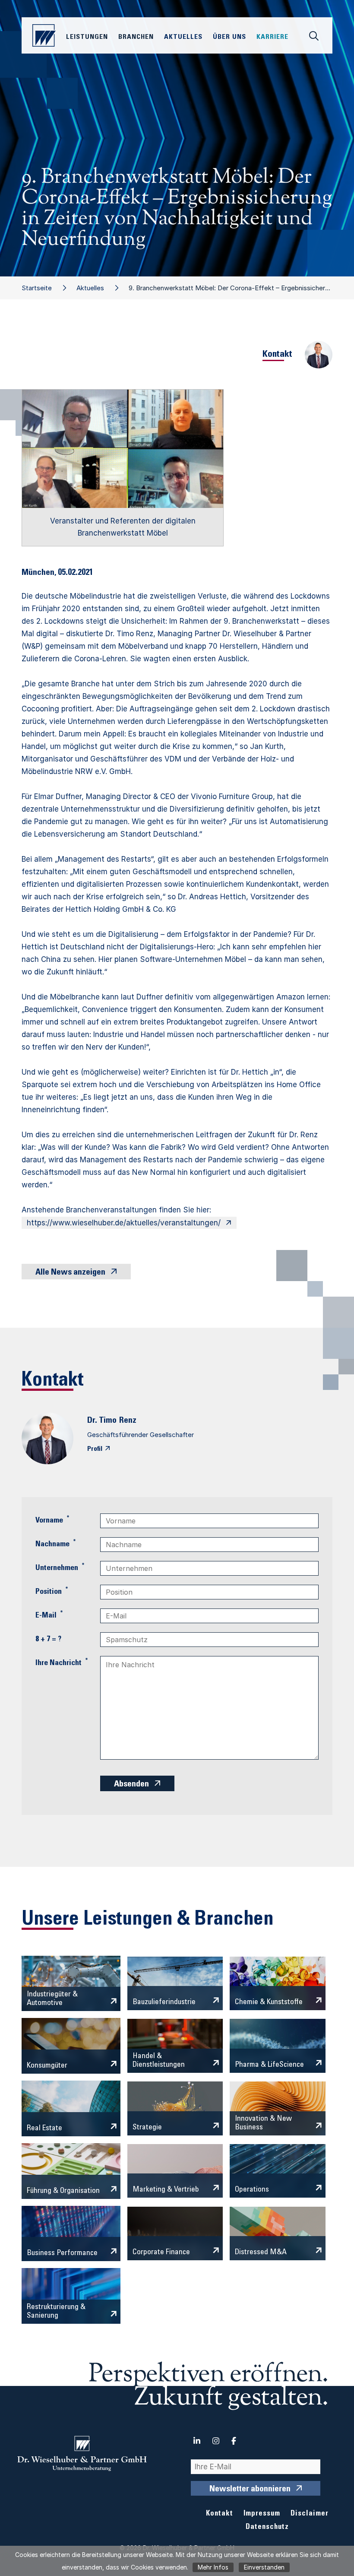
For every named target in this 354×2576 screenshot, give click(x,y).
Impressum (262, 2514)
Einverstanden (264, 2567)
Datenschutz (267, 2527)
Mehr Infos (213, 2567)
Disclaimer (310, 2514)
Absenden (131, 1785)
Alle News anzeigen (70, 1273)
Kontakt (220, 2514)
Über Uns (229, 37)
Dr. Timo (102, 1421)
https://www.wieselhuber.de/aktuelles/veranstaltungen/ (124, 1223)
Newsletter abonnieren (250, 2490)
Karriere (272, 37)
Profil (95, 1449)
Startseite (37, 288)
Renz (128, 1421)
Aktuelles (90, 288)
